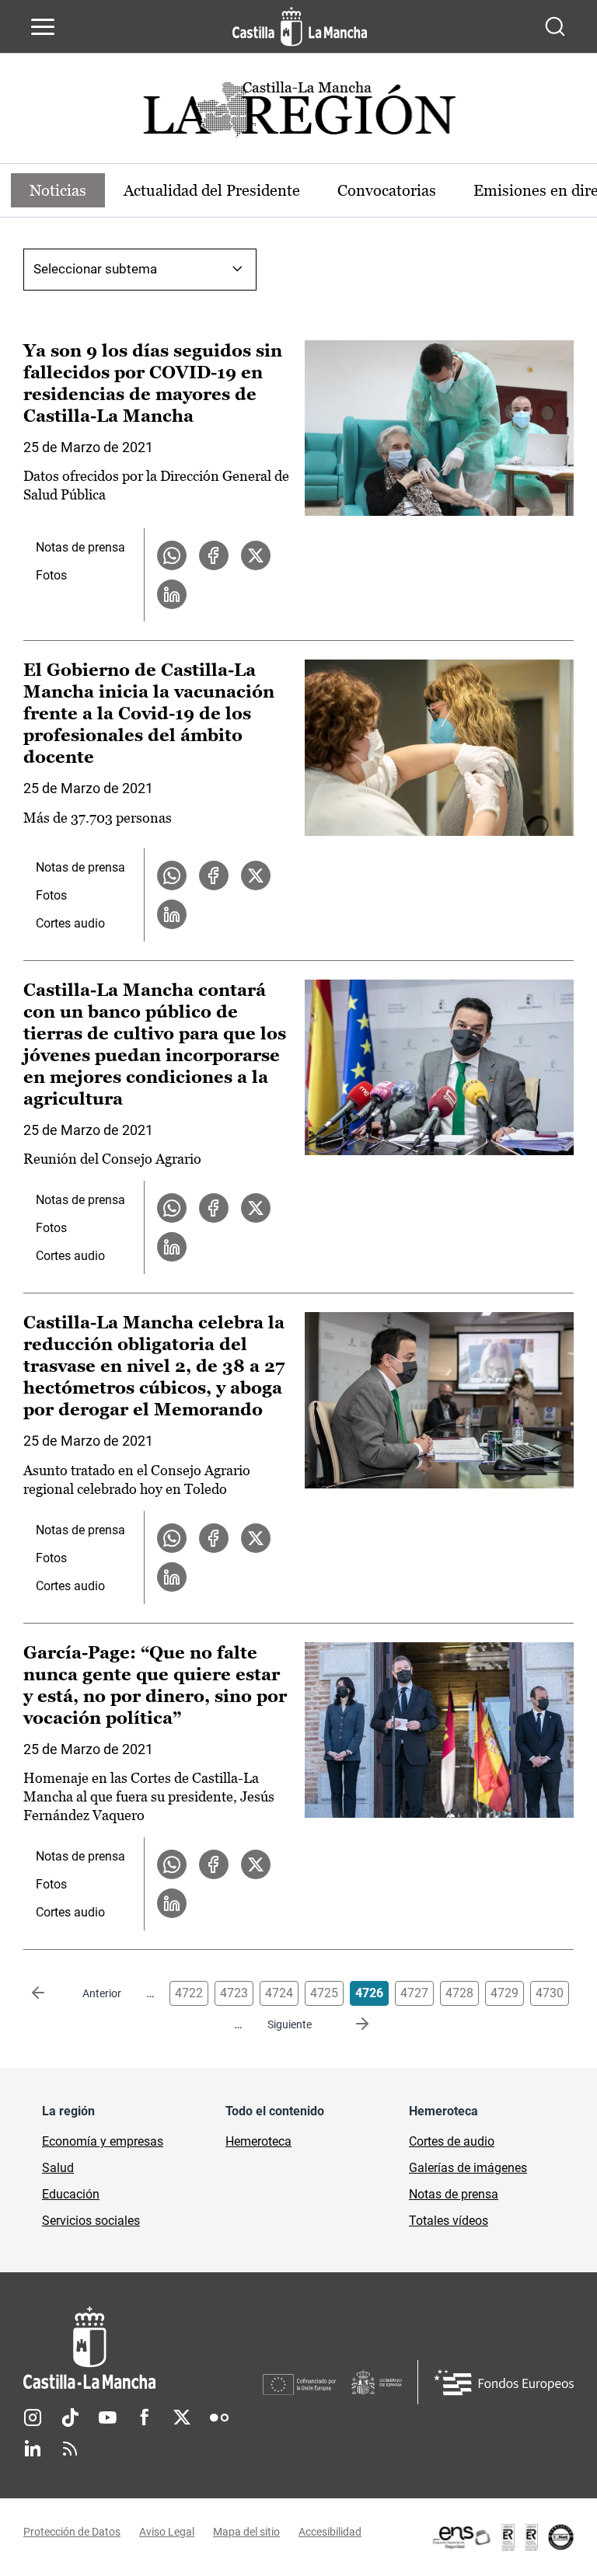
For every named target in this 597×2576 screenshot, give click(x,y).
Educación (71, 2194)
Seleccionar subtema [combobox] (95, 269)
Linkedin (33, 2449)
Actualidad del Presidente (212, 190)
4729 (504, 1993)
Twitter (182, 2418)
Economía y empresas (103, 2141)
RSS (70, 2449)
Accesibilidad (330, 2532)
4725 (324, 1993)
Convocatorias (387, 190)
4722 (189, 1993)
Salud (58, 2168)
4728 (459, 1993)
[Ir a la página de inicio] (300, 26)
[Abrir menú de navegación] (43, 26)
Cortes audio (70, 923)
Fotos (51, 575)
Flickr (219, 2418)
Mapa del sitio (246, 2532)
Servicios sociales (91, 2221)
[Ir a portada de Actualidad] (298, 114)
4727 (414, 1993)
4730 (550, 1993)
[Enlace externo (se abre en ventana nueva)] (502, 2537)
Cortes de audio (452, 2141)
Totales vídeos (449, 2221)
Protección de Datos (72, 2532)
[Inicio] (143, 2348)
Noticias (58, 190)
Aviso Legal (167, 2532)
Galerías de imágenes (468, 2168)
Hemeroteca (258, 2141)
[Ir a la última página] (350, 2024)
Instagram (33, 2418)
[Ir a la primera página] (51, 1993)
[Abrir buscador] (555, 26)
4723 (234, 1993)
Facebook (145, 2418)
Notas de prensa (80, 547)
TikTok (70, 2418)
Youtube (107, 2418)
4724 (279, 1993)
